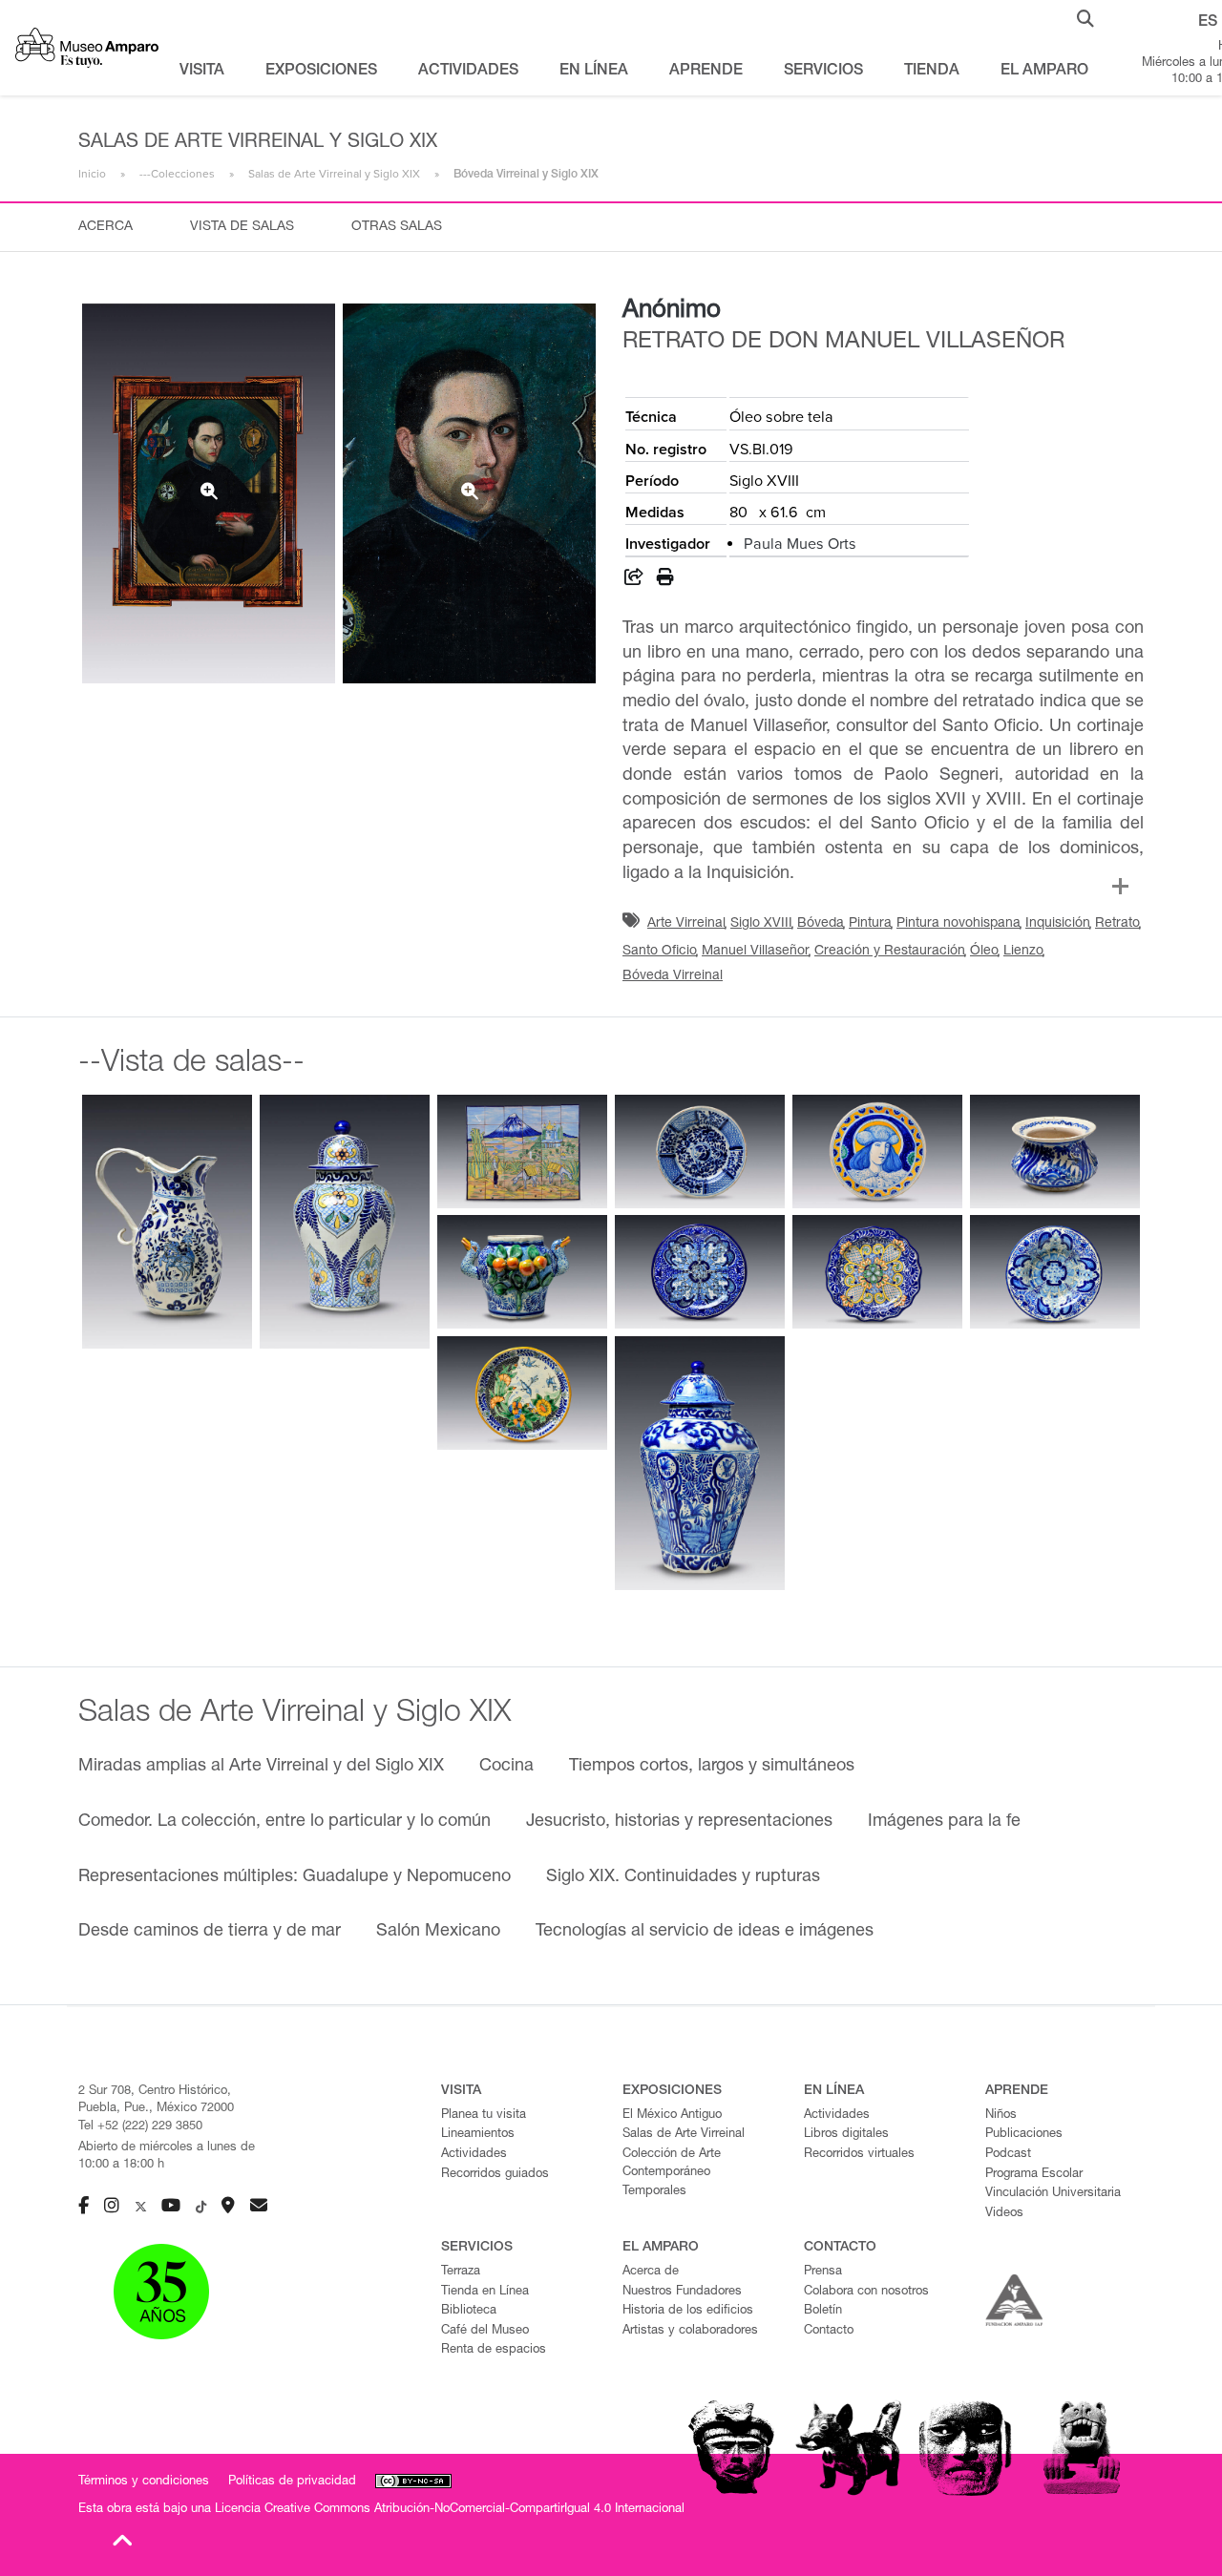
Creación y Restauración (890, 952)
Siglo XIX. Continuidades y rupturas (683, 1877)
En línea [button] (594, 72)
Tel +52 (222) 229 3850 (140, 2127)
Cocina (506, 1767)
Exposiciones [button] (321, 72)
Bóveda (821, 924)
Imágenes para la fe (944, 1822)
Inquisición (1058, 924)
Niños (1001, 2115)
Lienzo (1023, 952)
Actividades (474, 2155)
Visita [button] (202, 72)
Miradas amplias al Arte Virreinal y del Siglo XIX (261, 1767)
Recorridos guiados (495, 2175)
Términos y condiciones (144, 2482)
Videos (1004, 2214)
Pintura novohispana (959, 924)
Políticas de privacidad (292, 2482)
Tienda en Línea (485, 2292)
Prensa (823, 2272)
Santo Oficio (660, 952)
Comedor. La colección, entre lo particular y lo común (284, 1822)
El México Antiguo (672, 2115)
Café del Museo (485, 2331)
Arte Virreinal (686, 924)
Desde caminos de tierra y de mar (210, 1932)
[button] (1085, 17)
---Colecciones (177, 174)
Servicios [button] (823, 72)
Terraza (461, 2272)
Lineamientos (478, 2135)
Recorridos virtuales (859, 2155)
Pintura (870, 924)
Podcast (1008, 2155)
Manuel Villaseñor (756, 952)
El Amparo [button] (1044, 72)
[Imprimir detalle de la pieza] (665, 580)
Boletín (823, 2311)
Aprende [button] (706, 72)
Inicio (92, 174)
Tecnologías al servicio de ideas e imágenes (705, 1932)
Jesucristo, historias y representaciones (679, 1822)
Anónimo (672, 311)
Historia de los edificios (688, 2311)
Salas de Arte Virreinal (684, 2135)
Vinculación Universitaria (1053, 2194)
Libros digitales (846, 2135)
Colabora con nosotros (866, 2292)
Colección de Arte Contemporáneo (672, 2164)
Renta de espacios (494, 2350)
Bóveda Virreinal (673, 976)
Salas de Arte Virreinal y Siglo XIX (334, 174)
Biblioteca (469, 2311)
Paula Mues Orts (800, 544)
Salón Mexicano (438, 1932)
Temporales (654, 2192)
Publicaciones (1024, 2135)
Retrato (1117, 924)
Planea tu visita (484, 2115)
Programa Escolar (1034, 2175)
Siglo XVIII (761, 924)
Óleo (984, 952)
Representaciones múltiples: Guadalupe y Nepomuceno (295, 1877)
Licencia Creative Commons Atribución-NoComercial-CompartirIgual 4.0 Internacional (450, 2510)
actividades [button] (468, 72)
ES (1208, 23)
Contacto (829, 2331)
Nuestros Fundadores (682, 2292)
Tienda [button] (932, 72)
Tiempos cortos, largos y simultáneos (712, 1767)
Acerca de (651, 2272)
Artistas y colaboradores (690, 2331)
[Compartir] (634, 580)
